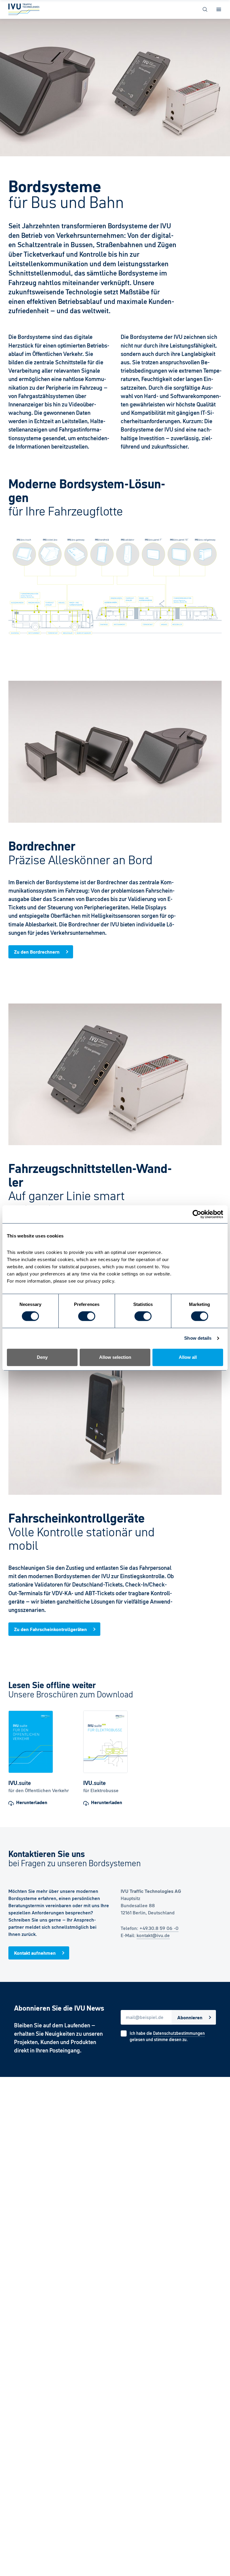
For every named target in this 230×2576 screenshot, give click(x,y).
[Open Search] (205, 9)
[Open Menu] (219, 9)
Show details (198, 1338)
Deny (42, 1357)
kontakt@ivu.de (153, 1935)
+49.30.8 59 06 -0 (159, 1928)
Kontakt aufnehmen (35, 1953)
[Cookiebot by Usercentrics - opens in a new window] (197, 1214)
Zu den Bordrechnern (37, 952)
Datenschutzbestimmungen (179, 2033)
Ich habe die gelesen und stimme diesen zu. (167, 2036)
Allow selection (115, 1357)
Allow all (188, 1357)
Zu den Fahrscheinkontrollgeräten (50, 1629)
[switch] (87, 1316)
